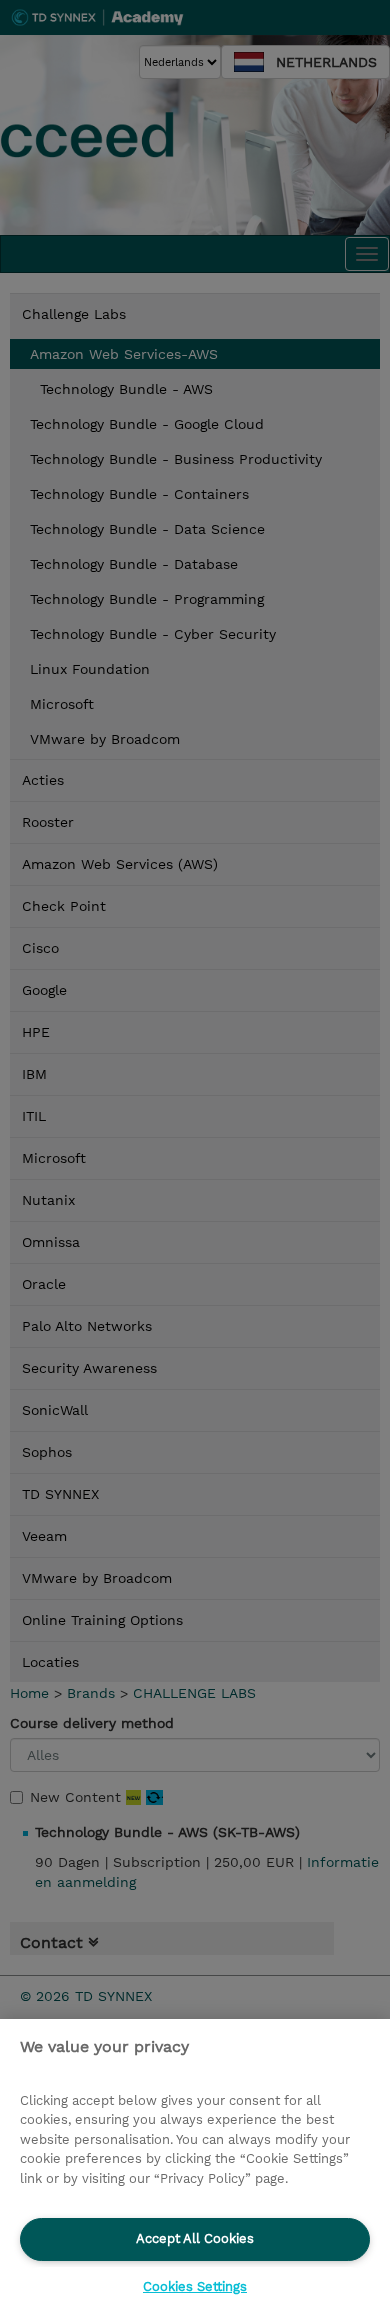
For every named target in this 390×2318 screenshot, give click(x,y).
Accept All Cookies (195, 2238)
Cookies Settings (195, 2286)
